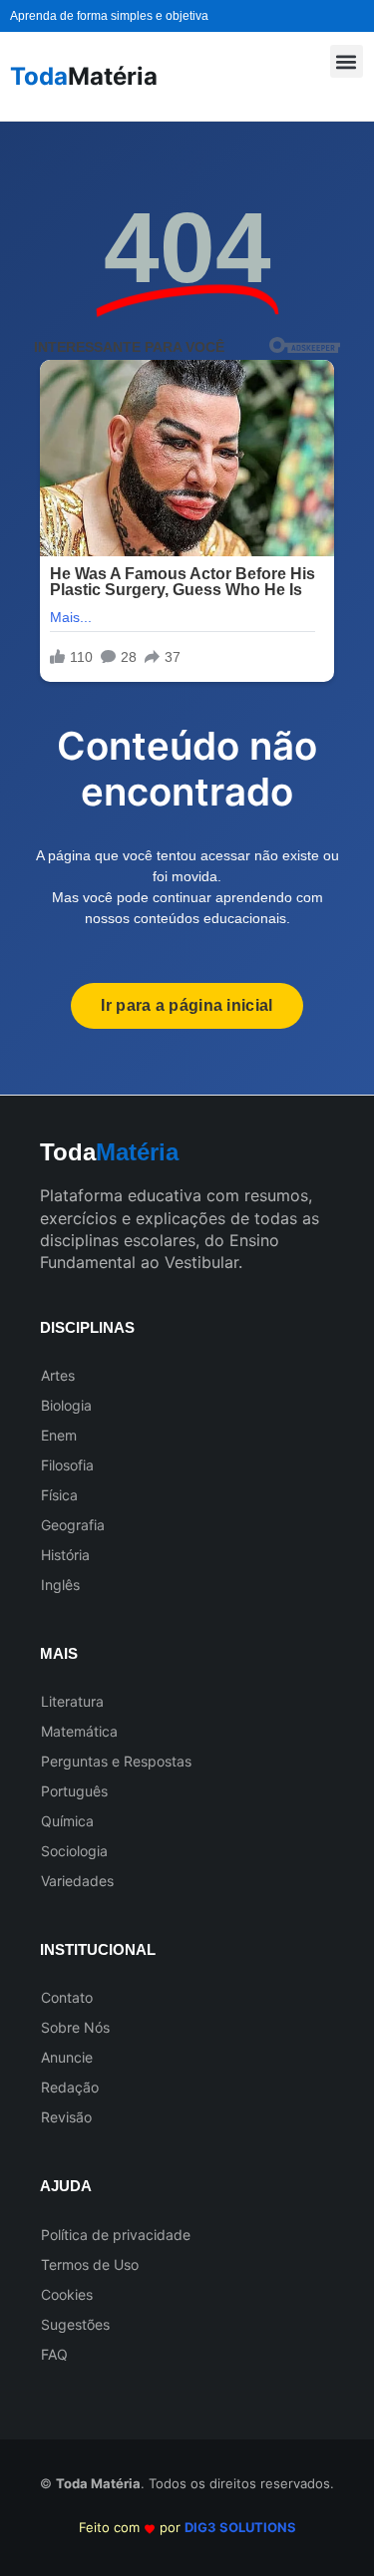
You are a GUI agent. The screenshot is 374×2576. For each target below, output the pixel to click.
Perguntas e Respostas (116, 1761)
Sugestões (75, 2324)
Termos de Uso (90, 2264)
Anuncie (67, 2057)
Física (59, 1495)
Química (67, 1821)
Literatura (72, 1701)
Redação (70, 2087)
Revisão (66, 2117)
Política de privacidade (116, 2235)
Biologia (66, 1405)
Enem (59, 1435)
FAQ (54, 2354)
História (65, 1555)
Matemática (79, 1731)
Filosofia (67, 1465)
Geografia (73, 1525)
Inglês (60, 1585)
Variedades (77, 1881)
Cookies (67, 2294)
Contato (67, 1997)
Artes (58, 1375)
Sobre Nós (75, 2027)
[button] (347, 61)
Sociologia (74, 1851)
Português (74, 1791)
